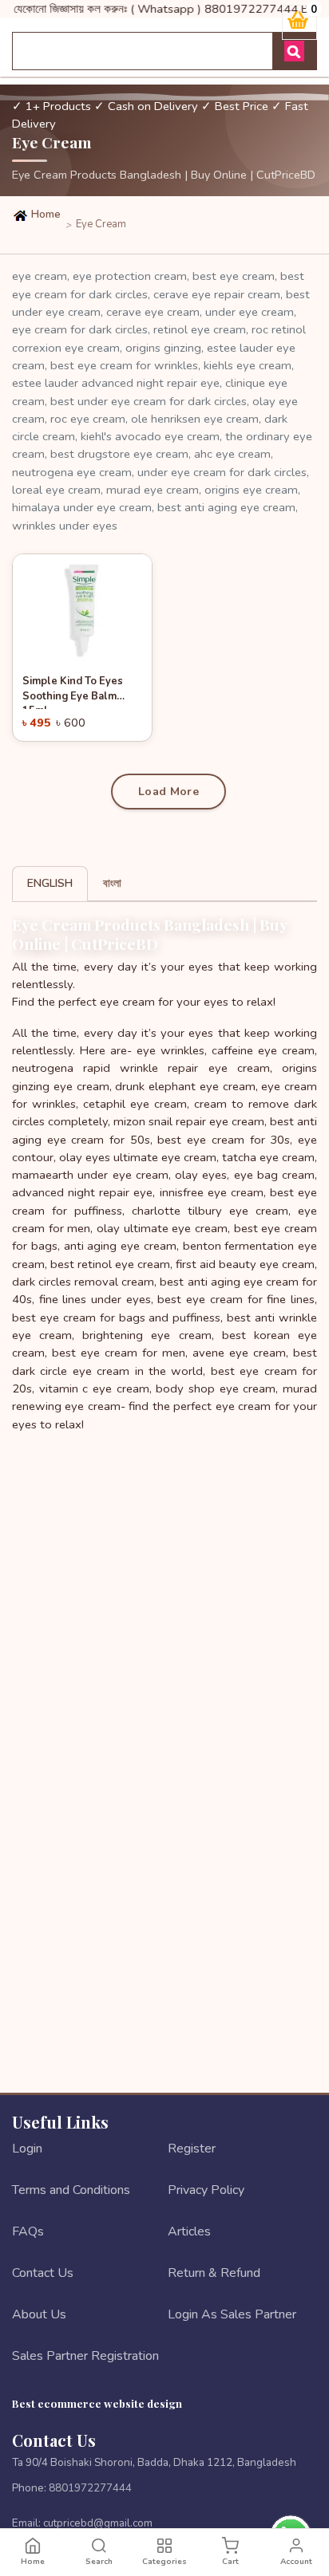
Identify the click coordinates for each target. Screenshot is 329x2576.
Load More (168, 792)
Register (192, 2149)
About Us (39, 2314)
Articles (189, 2231)
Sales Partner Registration (85, 2356)
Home (45, 215)
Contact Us (43, 2273)
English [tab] (50, 883)
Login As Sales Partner (232, 2314)
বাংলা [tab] (112, 883)
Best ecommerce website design (97, 2403)
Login (27, 2149)
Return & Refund (214, 2273)
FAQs (28, 2231)
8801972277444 (90, 2488)
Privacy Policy (206, 2190)
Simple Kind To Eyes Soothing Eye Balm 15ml (73, 691)
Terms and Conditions (71, 2190)
